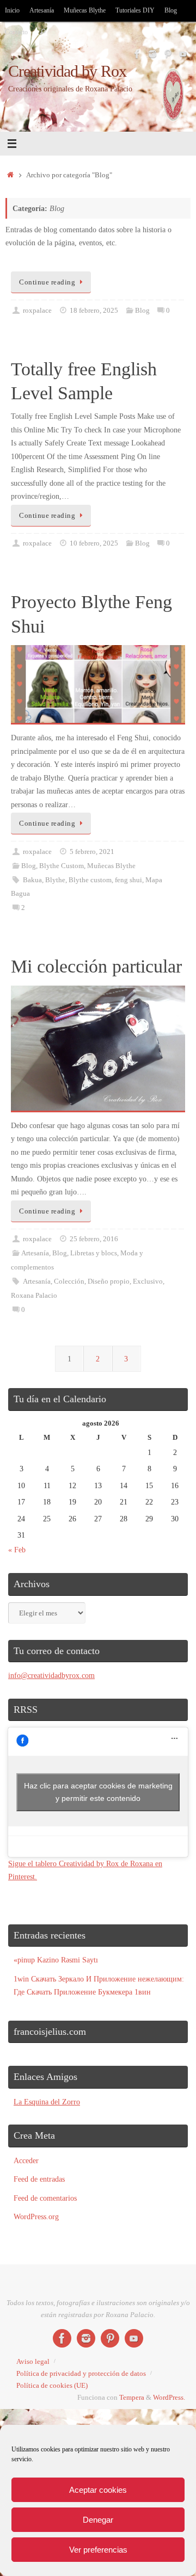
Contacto (16, 32)
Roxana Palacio (34, 1295)
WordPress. (169, 2397)
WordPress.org (36, 2216)
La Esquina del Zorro (47, 2102)
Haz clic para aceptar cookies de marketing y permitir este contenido (98, 1792)
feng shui (128, 880)
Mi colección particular (96, 966)
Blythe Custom (62, 866)
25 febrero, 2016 (94, 1239)
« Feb (17, 1550)
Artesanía (42, 10)
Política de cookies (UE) (52, 2385)
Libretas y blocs (94, 1253)
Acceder (26, 2160)
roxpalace (37, 310)
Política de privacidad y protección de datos (81, 2373)
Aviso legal (33, 2361)
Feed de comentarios (45, 2198)
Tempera (132, 2397)
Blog (171, 10)
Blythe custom (90, 880)
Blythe (55, 880)
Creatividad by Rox (68, 72)
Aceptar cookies (98, 2490)
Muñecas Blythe (85, 10)
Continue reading (47, 282)
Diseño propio (109, 1281)
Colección (69, 1281)
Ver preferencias (98, 2550)
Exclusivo (148, 1281)
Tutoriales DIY (135, 10)
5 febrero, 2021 (92, 852)
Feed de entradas (39, 2179)
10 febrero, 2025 (94, 543)
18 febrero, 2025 (94, 310)
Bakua (32, 880)
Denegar (98, 2520)
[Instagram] (152, 54)
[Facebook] (137, 54)
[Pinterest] (168, 54)
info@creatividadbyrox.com (51, 1675)
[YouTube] (183, 54)
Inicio (12, 10)
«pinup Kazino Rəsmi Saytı (56, 1960)
